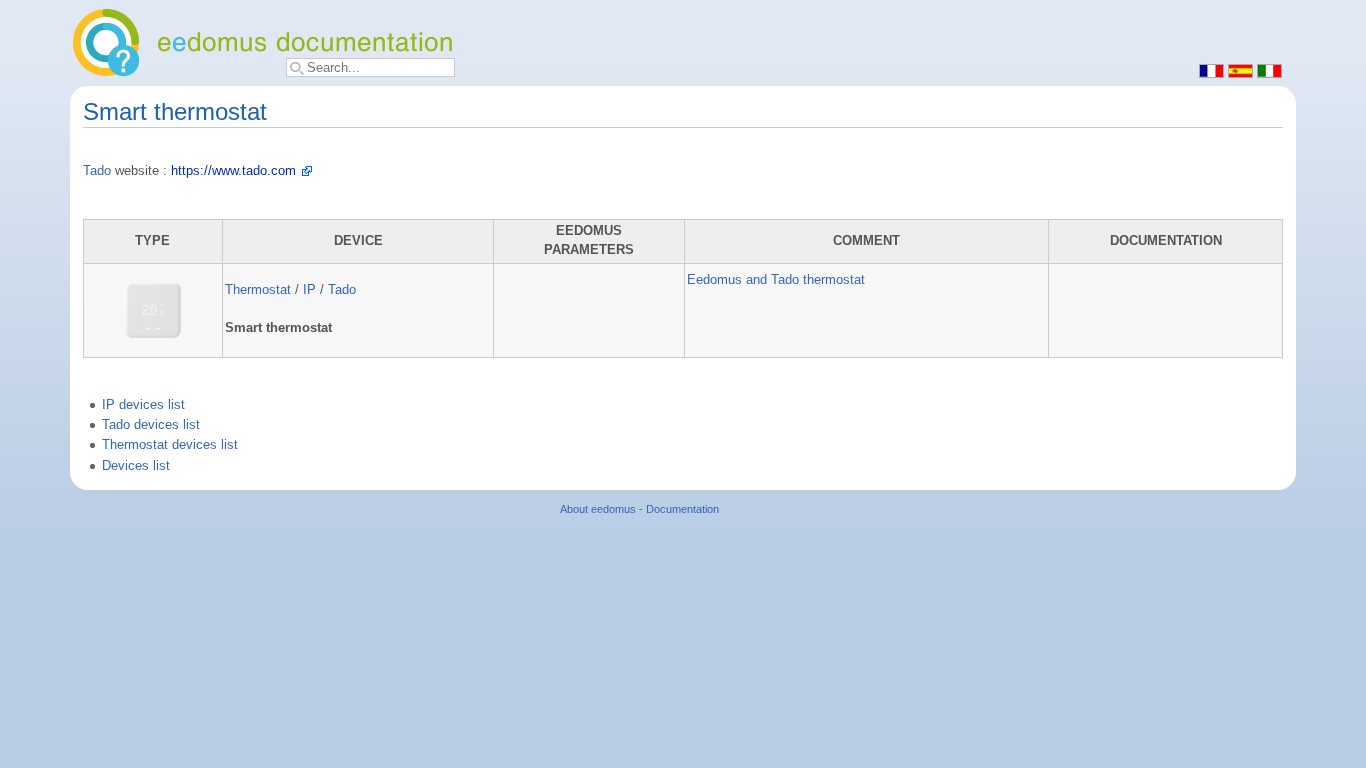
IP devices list (143, 405)
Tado (97, 171)
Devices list (136, 466)
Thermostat (258, 290)
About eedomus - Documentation (639, 509)
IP (309, 290)
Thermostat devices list (170, 445)
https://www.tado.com (233, 171)
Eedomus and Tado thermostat (776, 280)
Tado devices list (151, 425)
